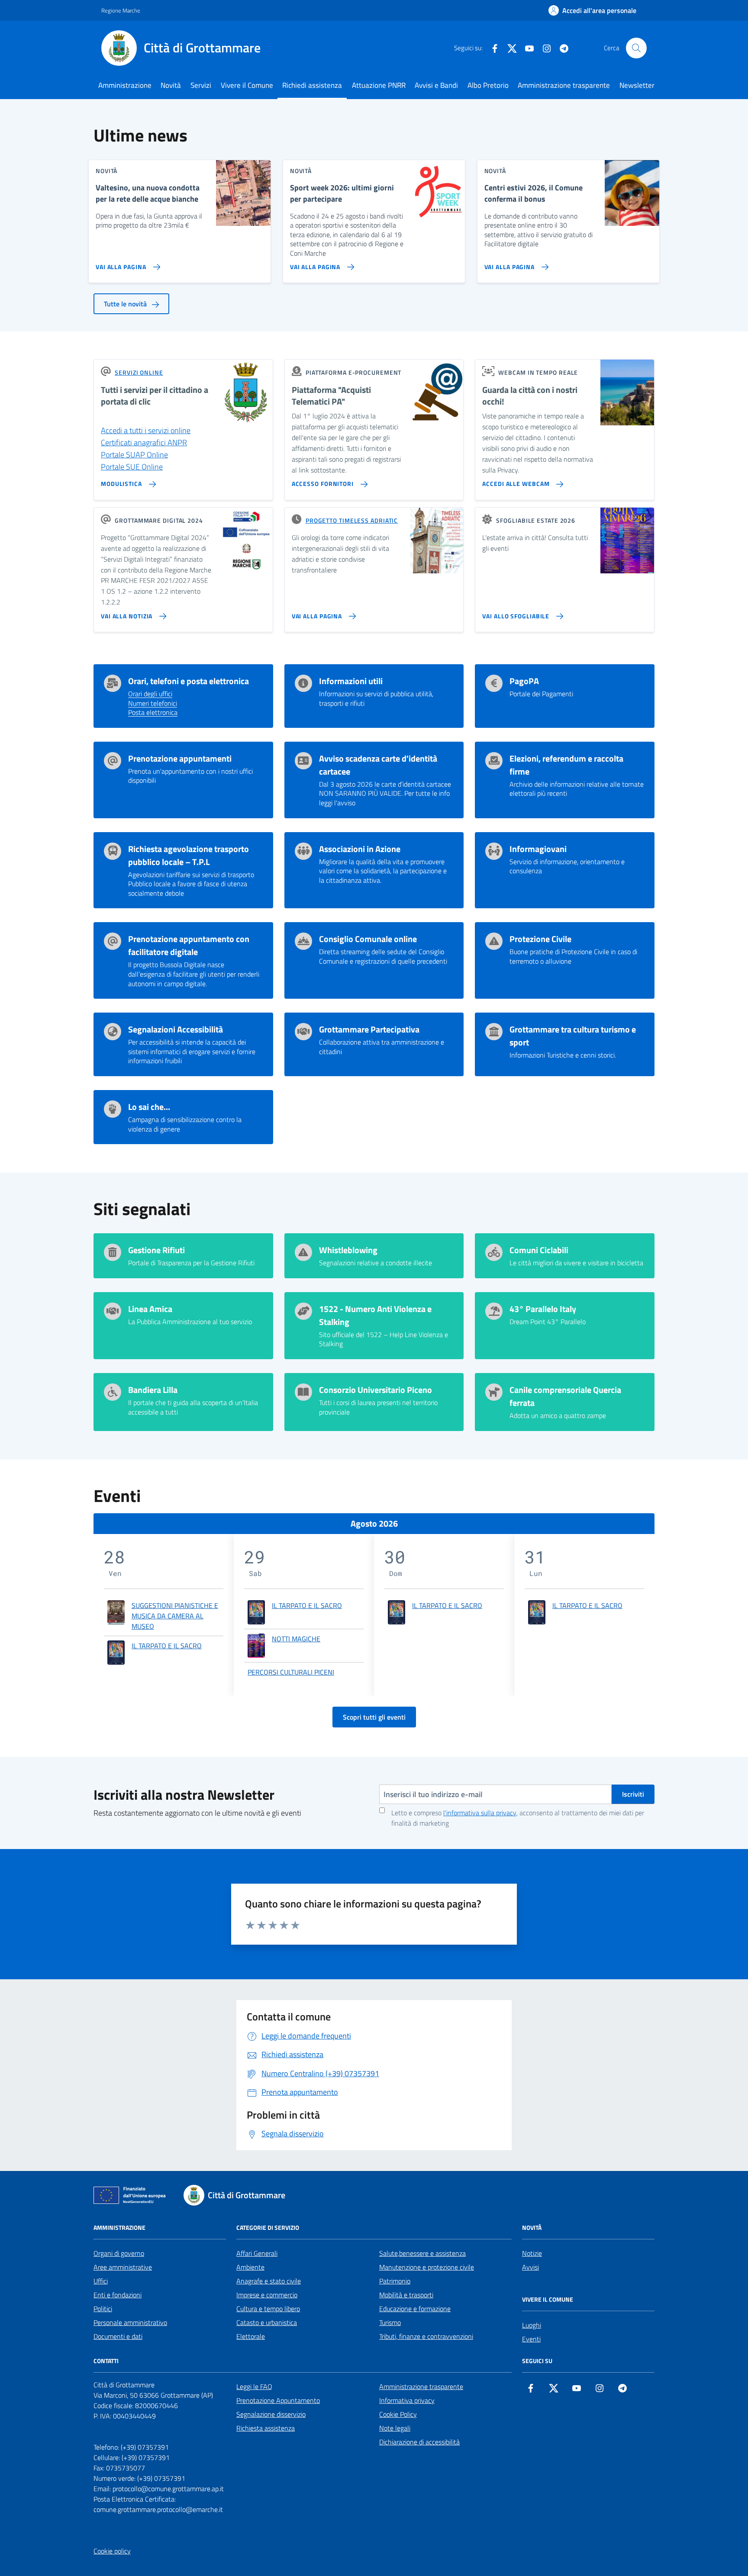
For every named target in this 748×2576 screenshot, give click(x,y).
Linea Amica (150, 1309)
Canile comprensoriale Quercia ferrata (565, 1396)
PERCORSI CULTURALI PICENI (291, 1672)
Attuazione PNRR (379, 85)
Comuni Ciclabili (539, 1250)
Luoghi (532, 2325)
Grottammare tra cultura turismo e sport (573, 1036)
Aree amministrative (123, 2267)
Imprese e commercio (267, 2295)
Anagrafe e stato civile (269, 2281)
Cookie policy (112, 2551)
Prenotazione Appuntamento (278, 2400)
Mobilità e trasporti (406, 2295)
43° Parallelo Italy (543, 1309)
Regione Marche (121, 10)
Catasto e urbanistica (267, 2322)
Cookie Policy (398, 2414)
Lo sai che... (149, 1107)
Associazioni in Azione (360, 849)
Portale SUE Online (132, 467)
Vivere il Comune (247, 85)
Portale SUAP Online (134, 455)
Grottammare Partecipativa (369, 1029)
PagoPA (524, 681)
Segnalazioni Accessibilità (176, 1029)
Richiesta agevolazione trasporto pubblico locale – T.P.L (189, 855)
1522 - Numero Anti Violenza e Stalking (375, 1315)
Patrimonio (395, 2281)
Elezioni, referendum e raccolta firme (566, 765)
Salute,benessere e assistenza (422, 2253)
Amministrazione (125, 85)
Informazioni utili (351, 681)
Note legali (395, 2428)
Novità (171, 85)
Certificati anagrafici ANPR (144, 442)
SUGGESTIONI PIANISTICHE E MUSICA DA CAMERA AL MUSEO (175, 1616)
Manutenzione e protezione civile (427, 2267)
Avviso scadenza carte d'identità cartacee (378, 765)
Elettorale (251, 2336)
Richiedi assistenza (312, 85)
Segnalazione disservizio (271, 2414)
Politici (103, 2309)
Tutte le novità (126, 304)
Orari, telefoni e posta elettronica (189, 681)
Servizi (201, 85)
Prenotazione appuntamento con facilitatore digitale (189, 945)
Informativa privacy (407, 2400)
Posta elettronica (153, 713)
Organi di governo (119, 2253)
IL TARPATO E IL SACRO (167, 1646)
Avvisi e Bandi (436, 85)
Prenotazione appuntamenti (180, 759)
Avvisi (530, 2267)
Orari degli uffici (150, 694)
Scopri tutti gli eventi (374, 1717)
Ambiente (250, 2267)
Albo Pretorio (488, 85)
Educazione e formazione (415, 2309)
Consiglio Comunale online (368, 939)
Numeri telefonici (153, 704)
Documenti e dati (118, 2336)
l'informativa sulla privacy (480, 1813)
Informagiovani (538, 849)
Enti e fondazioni (118, 2295)
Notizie (532, 2253)
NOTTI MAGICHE (296, 1639)
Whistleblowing (348, 1250)
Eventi (531, 2339)
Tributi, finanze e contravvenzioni (426, 2336)
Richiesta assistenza (266, 2428)
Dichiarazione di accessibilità (419, 2442)
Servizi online (139, 372)
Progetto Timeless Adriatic (352, 520)
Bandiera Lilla (153, 1390)
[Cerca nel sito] (636, 48)
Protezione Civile (540, 939)
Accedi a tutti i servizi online (146, 430)
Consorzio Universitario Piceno (376, 1390)
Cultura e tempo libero (268, 2309)
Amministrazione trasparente (564, 85)
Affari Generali (257, 2253)
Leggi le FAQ (254, 2386)
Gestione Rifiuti (156, 1250)
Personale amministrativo (130, 2322)
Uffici (101, 2281)
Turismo (390, 2322)
